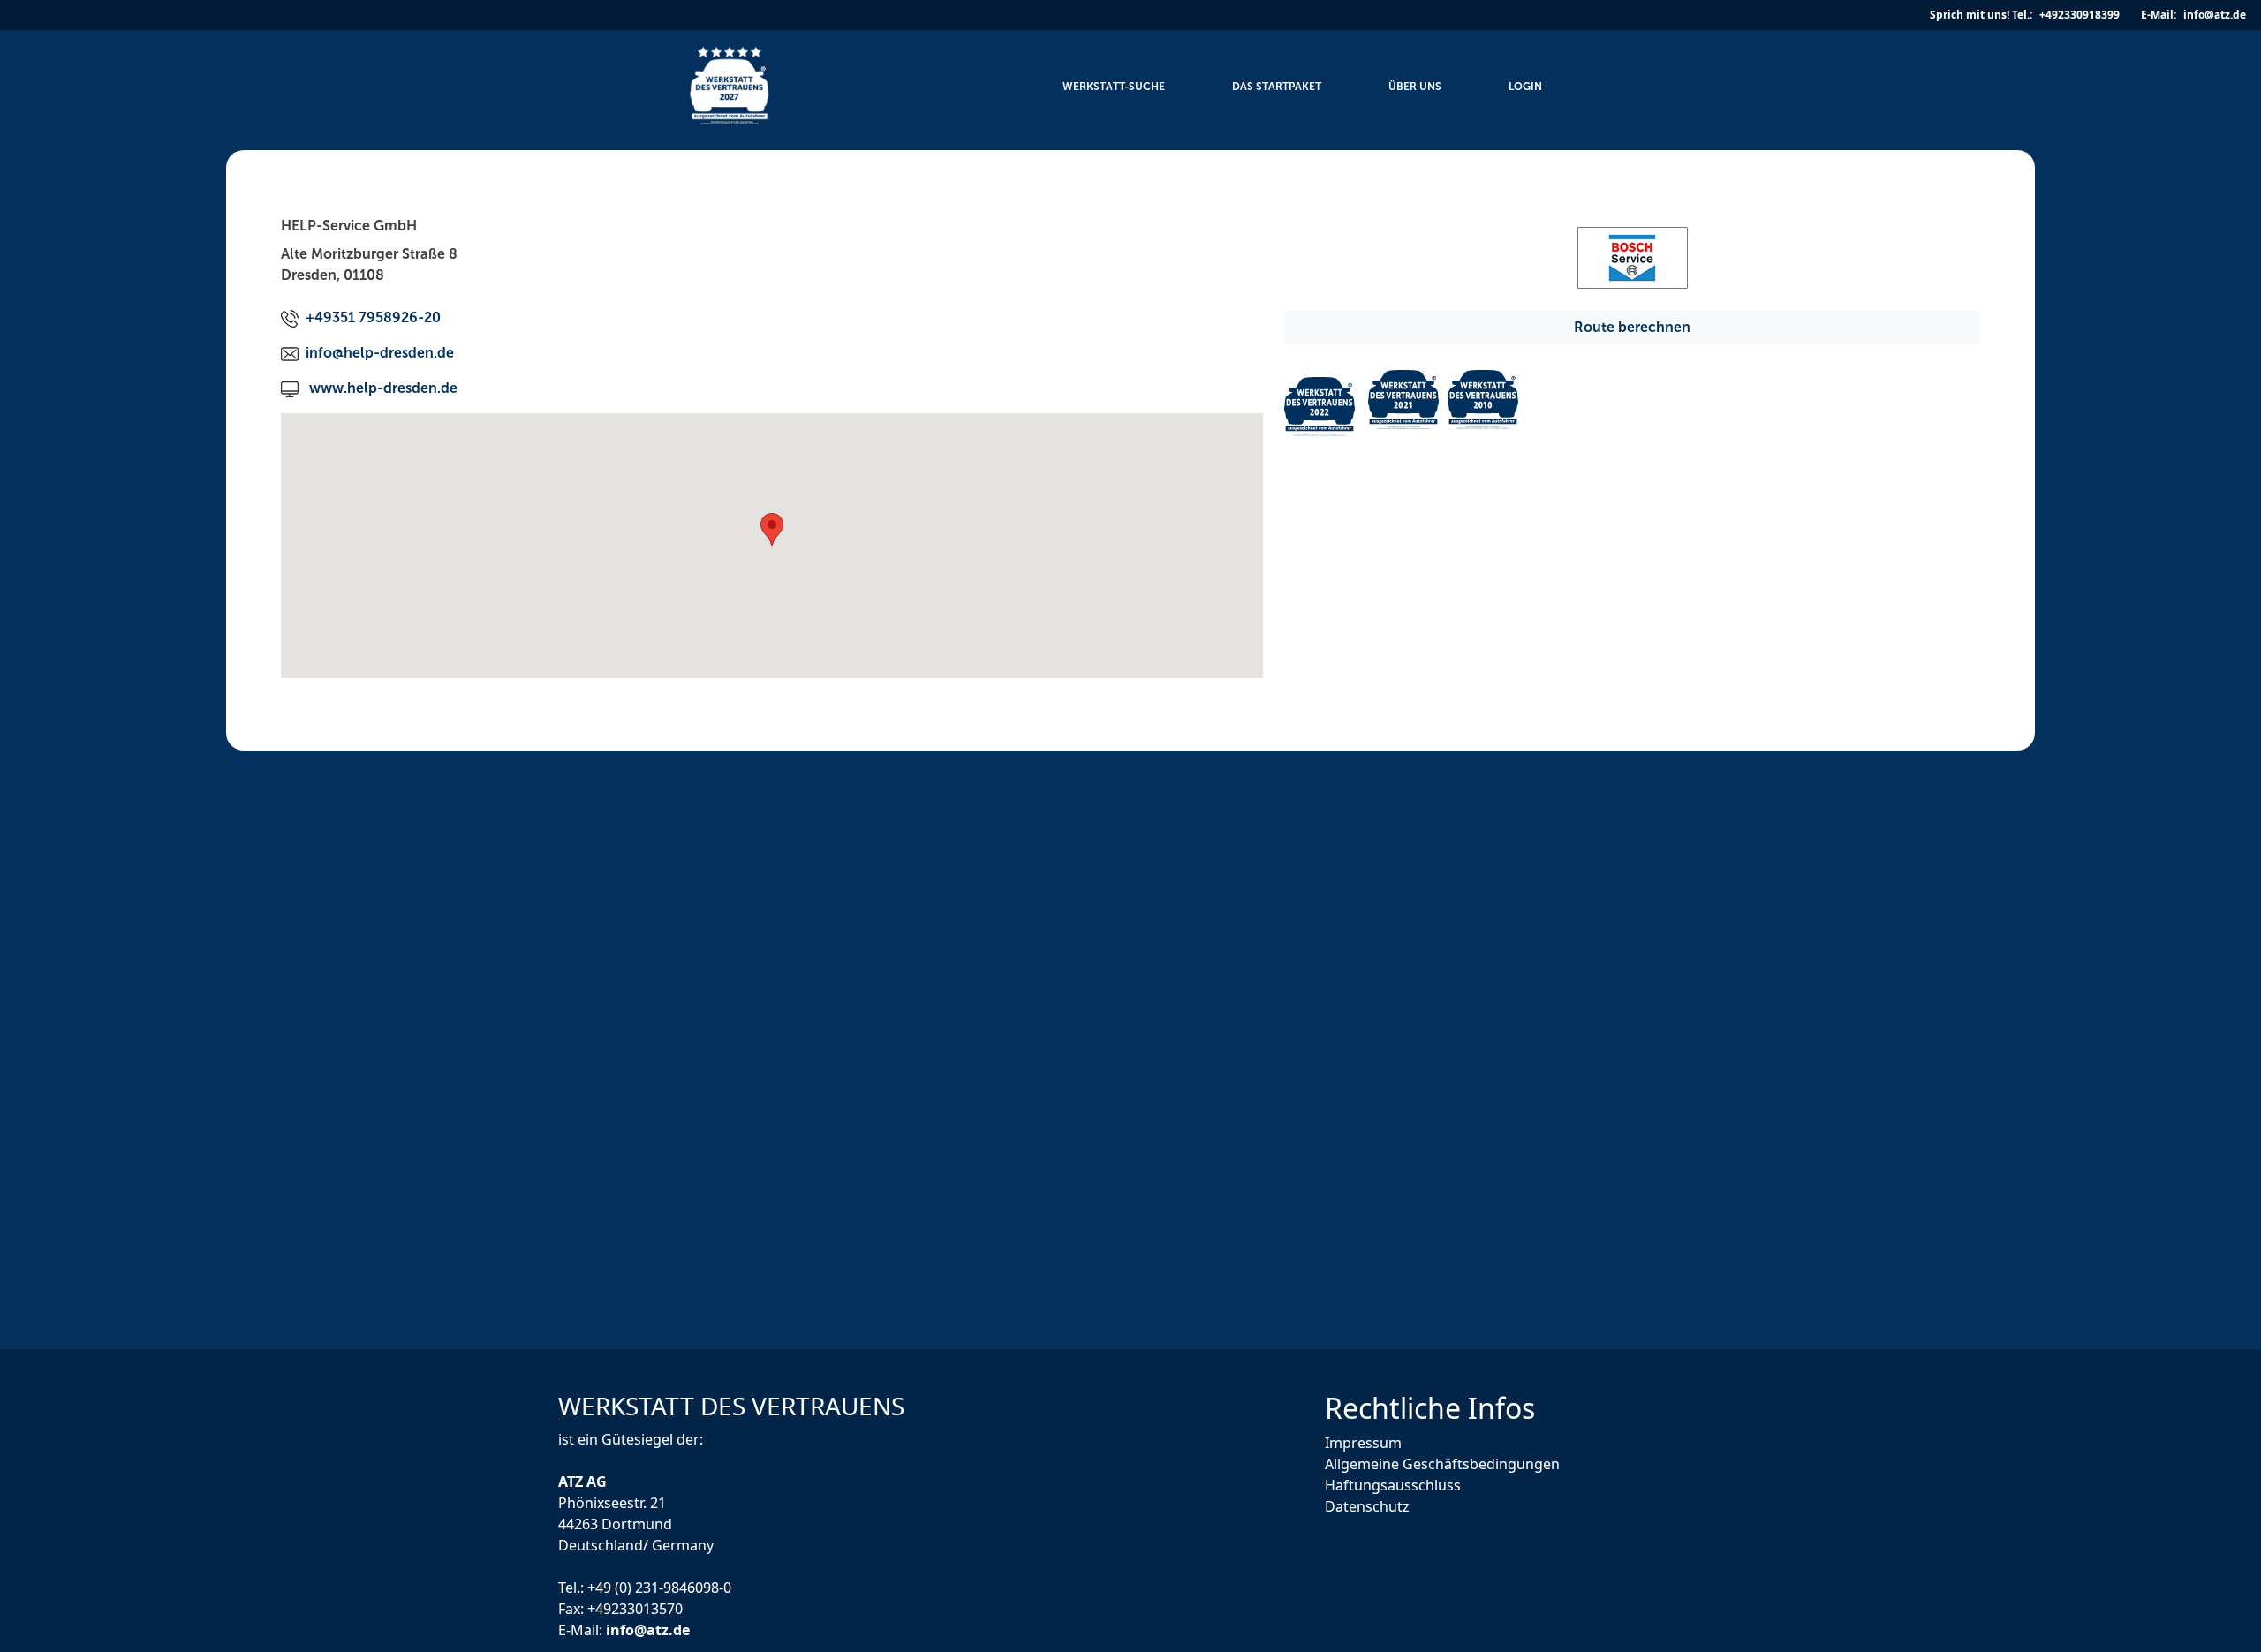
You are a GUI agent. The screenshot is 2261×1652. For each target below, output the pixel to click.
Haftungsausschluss (1393, 1485)
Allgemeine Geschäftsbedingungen (1442, 1464)
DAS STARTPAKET (1277, 87)
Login (1525, 87)
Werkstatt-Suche (1114, 87)
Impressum (1363, 1443)
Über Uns (1415, 87)
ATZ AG (584, 1481)
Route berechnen (1632, 327)
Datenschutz (1367, 1506)
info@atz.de (648, 1629)
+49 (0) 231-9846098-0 (659, 1587)
